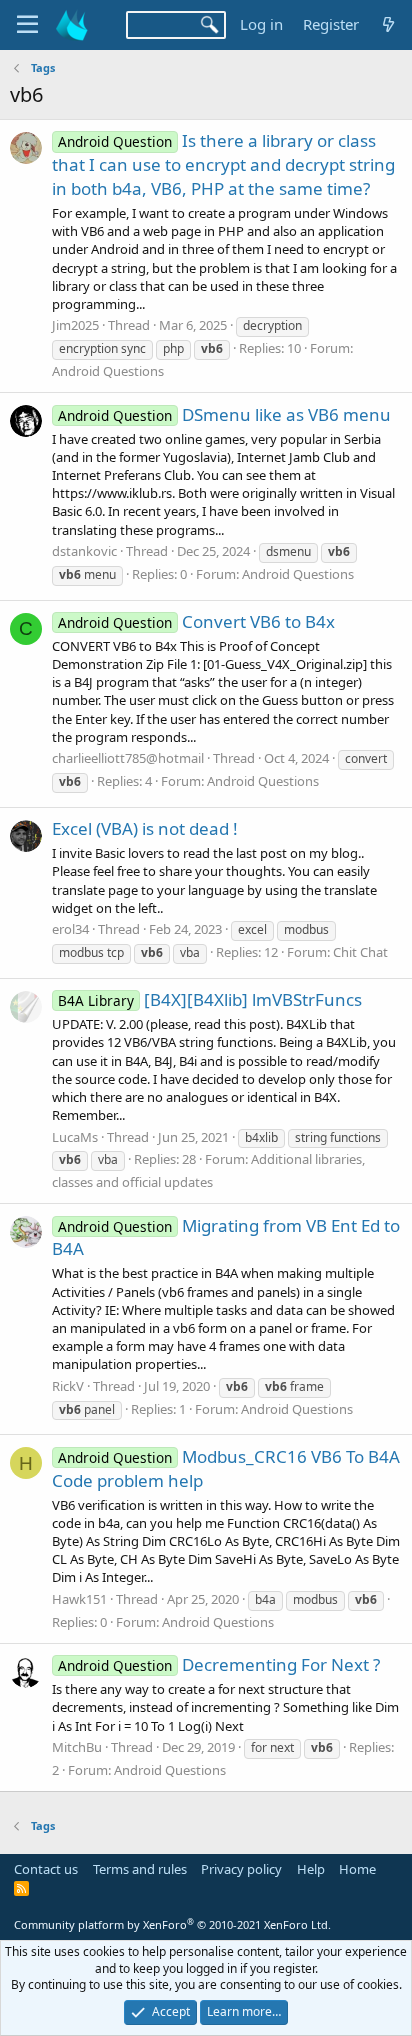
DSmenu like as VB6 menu (224, 414)
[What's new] (388, 24)
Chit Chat (360, 952)
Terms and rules (140, 1869)
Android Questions (108, 371)
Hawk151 (79, 1599)
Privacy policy (241, 1869)
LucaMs (75, 1137)
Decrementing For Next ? (219, 1664)
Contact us (46, 1869)
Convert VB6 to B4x (196, 621)
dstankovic (84, 551)
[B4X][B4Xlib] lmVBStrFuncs (210, 999)
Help (311, 1869)
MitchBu (77, 1747)
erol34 (70, 929)
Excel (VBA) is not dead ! (145, 828)
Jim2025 (75, 325)
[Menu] (27, 25)
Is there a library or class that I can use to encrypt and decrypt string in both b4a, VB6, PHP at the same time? (223, 164)
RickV (68, 1386)
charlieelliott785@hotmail (128, 758)
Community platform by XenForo (172, 1924)
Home (357, 1869)
